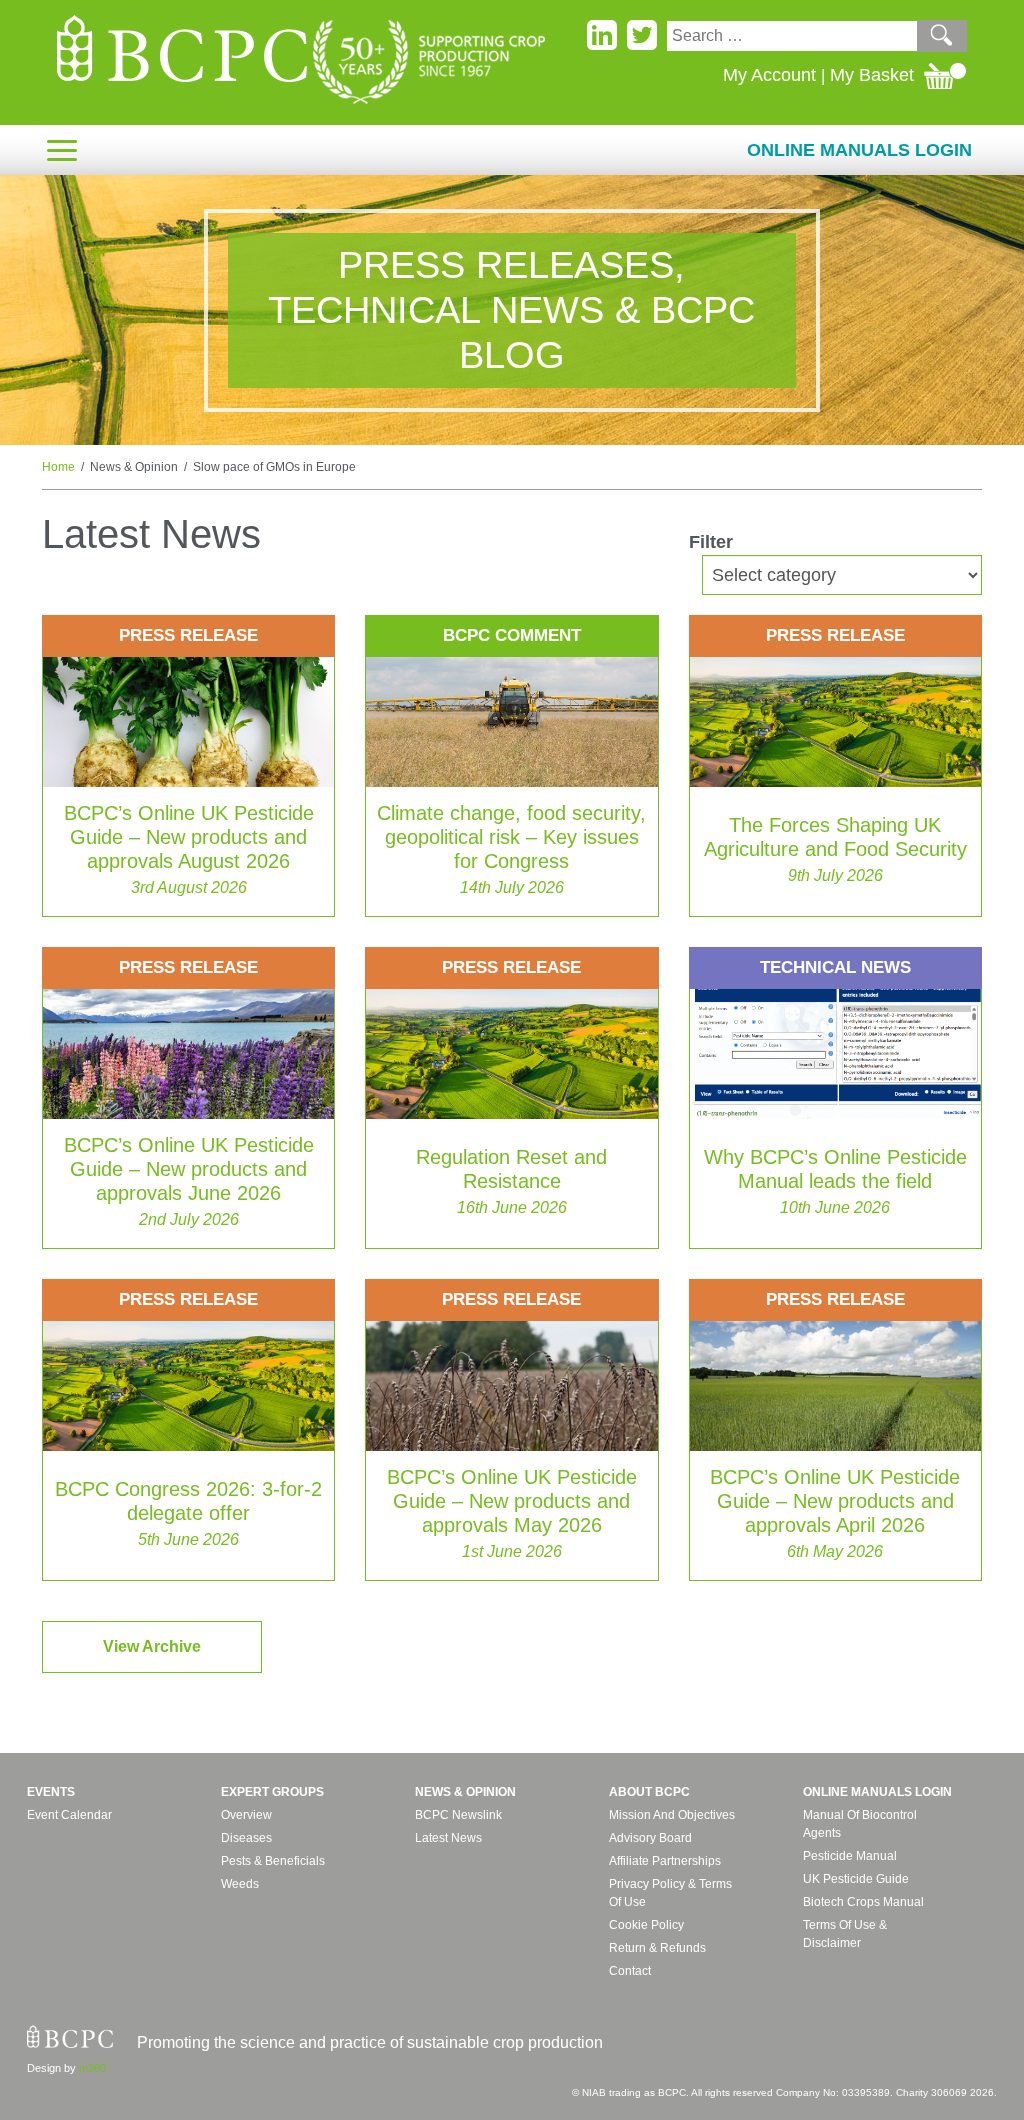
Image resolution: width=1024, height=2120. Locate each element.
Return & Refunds (657, 1948)
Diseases (246, 1838)
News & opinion (465, 1792)
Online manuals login (877, 1792)
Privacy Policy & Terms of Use (670, 1893)
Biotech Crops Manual (863, 1902)
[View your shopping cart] (945, 75)
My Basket (872, 75)
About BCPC (649, 1792)
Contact (630, 1971)
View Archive (152, 1646)
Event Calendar (69, 1815)
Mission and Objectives (672, 1815)
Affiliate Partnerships (665, 1861)
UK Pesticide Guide (856, 1879)
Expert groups (272, 1792)
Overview (246, 1815)
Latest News (448, 1838)
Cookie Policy (646, 1925)
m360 (92, 2068)
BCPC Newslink (458, 1815)
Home (58, 467)
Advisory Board (650, 1838)
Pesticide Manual (850, 1856)
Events (51, 1792)
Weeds (240, 1884)
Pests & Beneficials (273, 1861)
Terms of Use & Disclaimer (845, 1934)
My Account (769, 75)
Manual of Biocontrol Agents (860, 1824)
